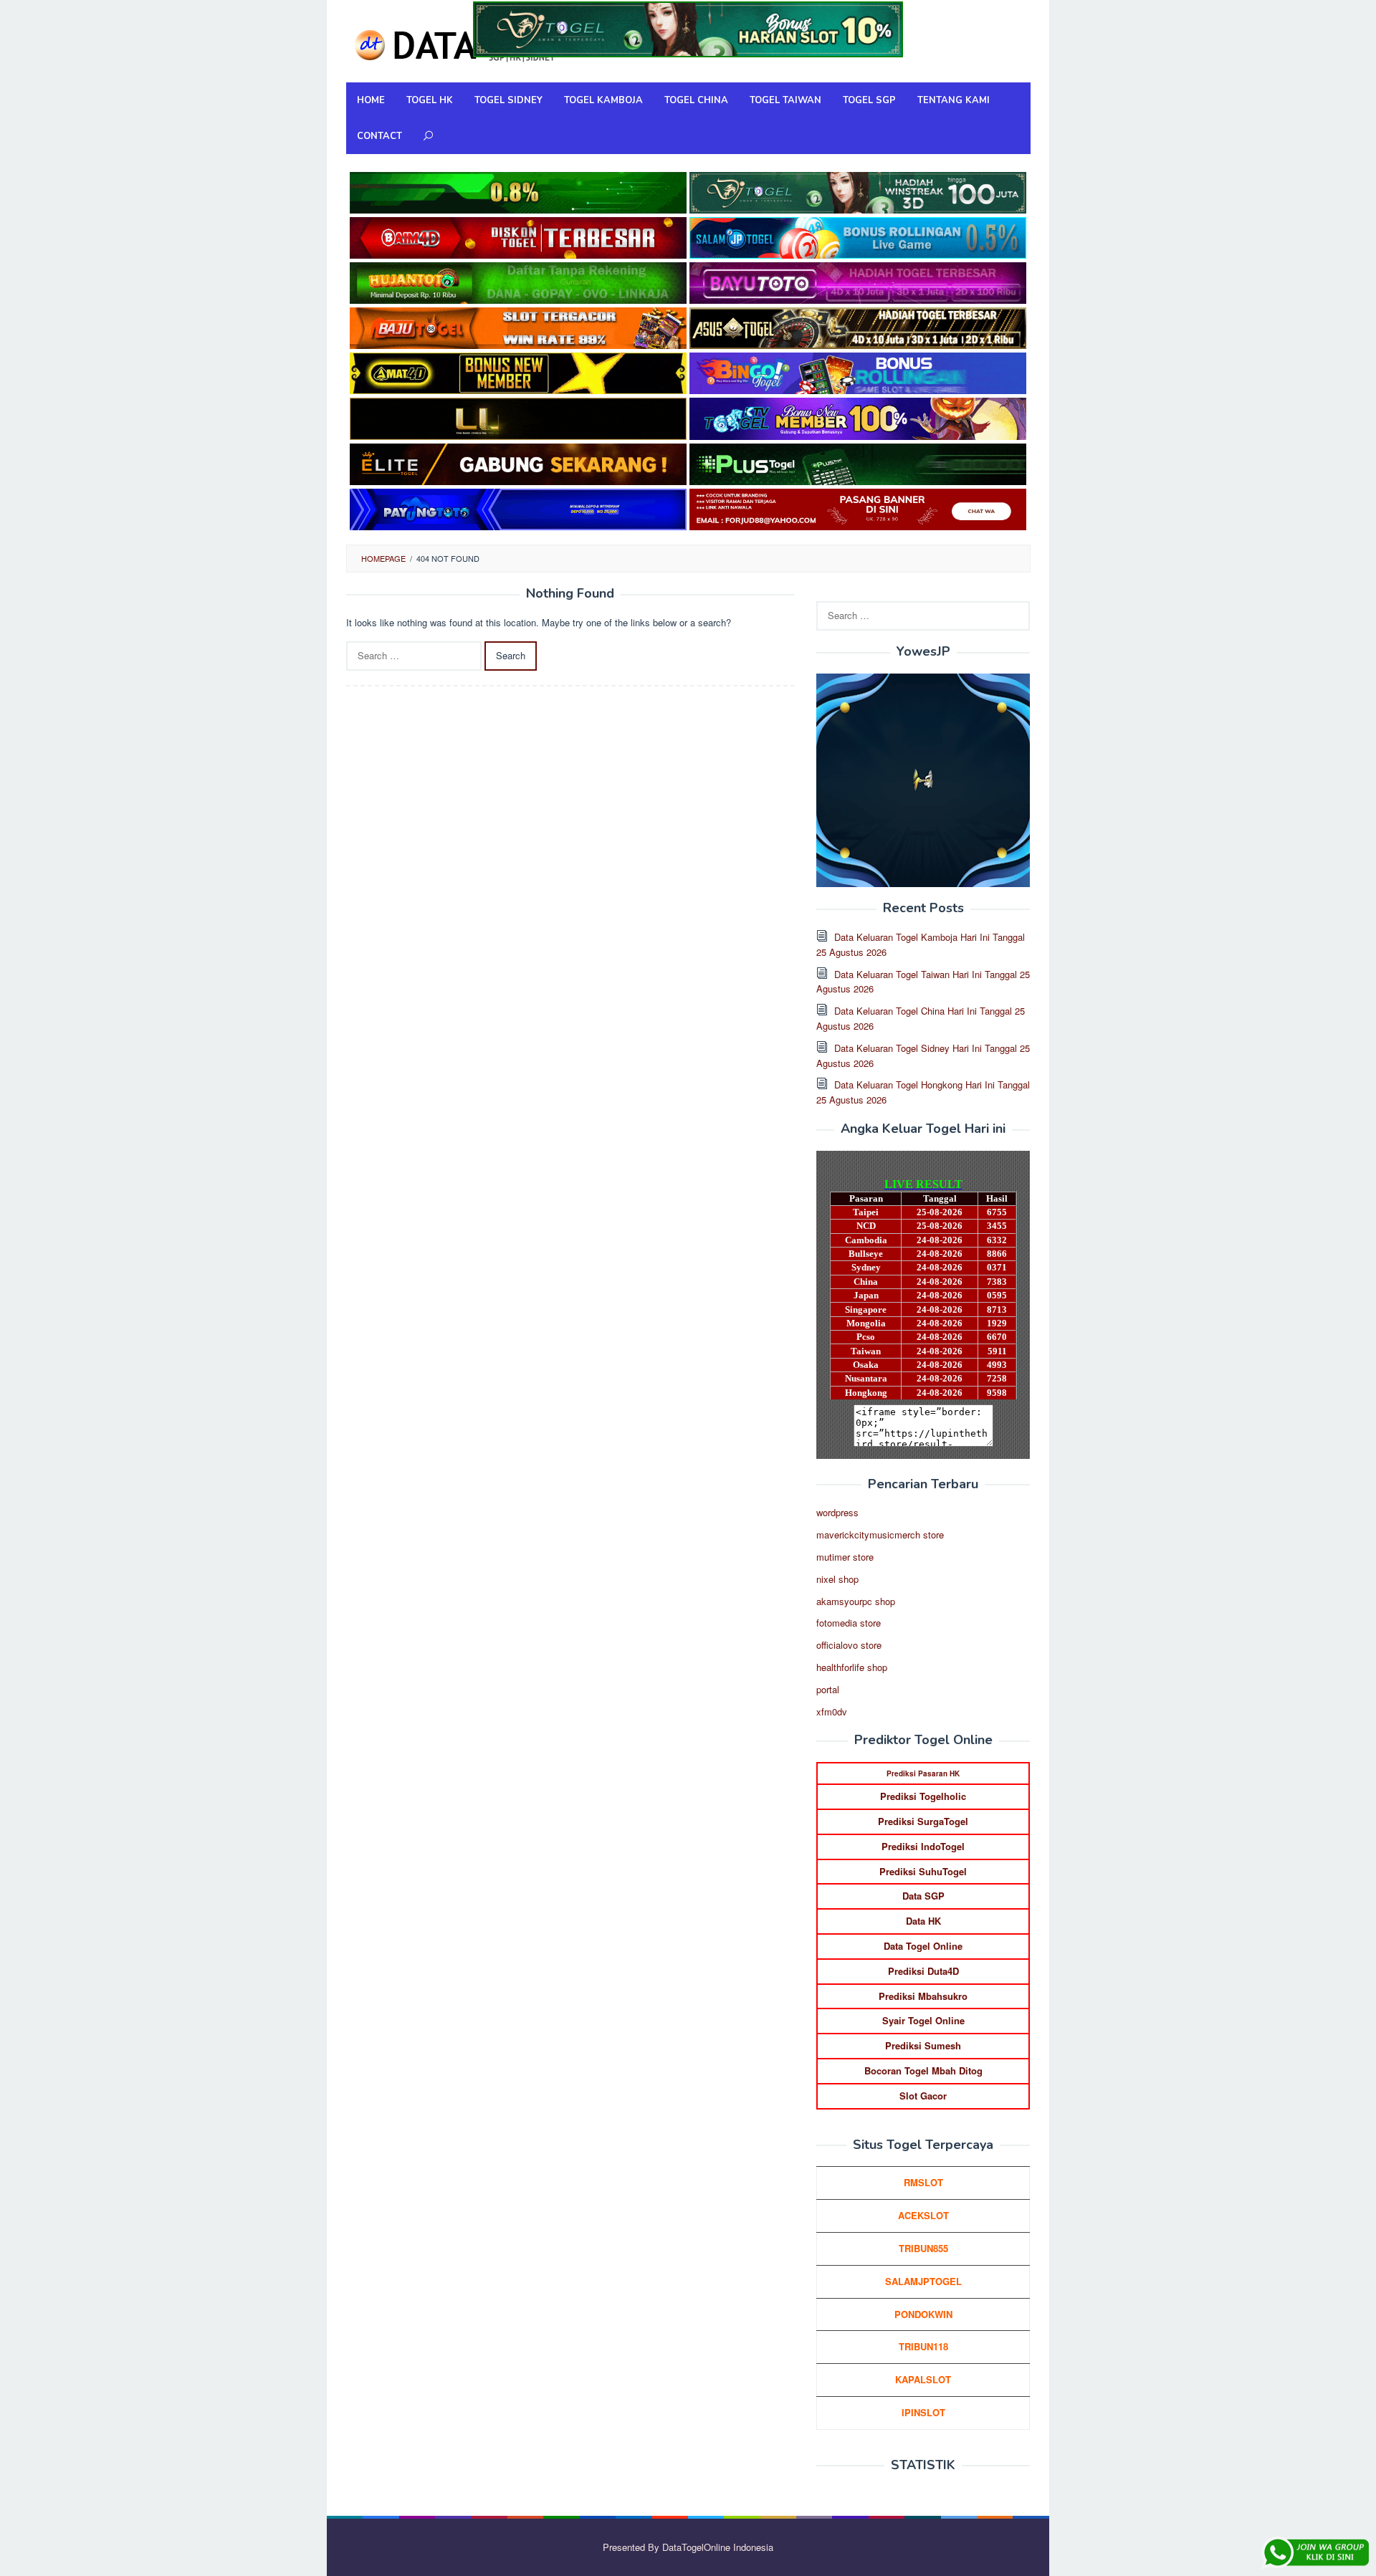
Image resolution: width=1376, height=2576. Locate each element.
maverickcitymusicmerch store (880, 1534)
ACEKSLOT (923, 2215)
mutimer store (845, 1557)
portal (828, 1689)
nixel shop (837, 1579)
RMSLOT (923, 2182)
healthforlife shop (852, 1667)
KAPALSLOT (923, 2379)
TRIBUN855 (923, 2248)
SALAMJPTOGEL (923, 2281)
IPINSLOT (923, 2412)
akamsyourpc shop (856, 1601)
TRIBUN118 (923, 2346)
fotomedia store (849, 1623)
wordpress (837, 1512)
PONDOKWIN (923, 2314)
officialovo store (849, 1645)
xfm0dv (832, 1711)
